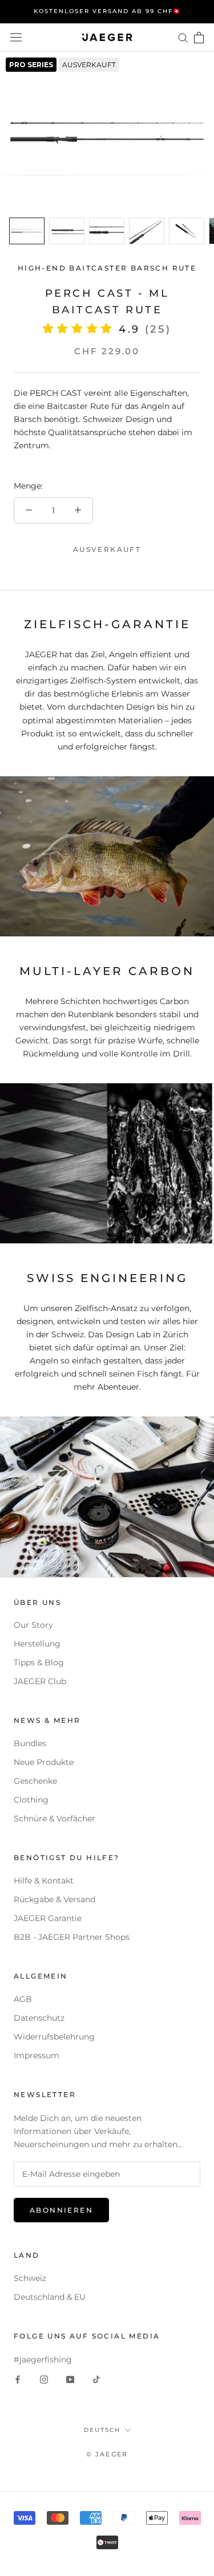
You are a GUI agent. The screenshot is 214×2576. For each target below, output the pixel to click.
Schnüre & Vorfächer (54, 1819)
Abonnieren (61, 2210)
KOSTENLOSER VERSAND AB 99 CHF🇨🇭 (107, 11)
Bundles (30, 1743)
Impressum (37, 2055)
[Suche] (183, 37)
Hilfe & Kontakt (44, 1881)
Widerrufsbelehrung (54, 2037)
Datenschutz (39, 2018)
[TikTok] (96, 2379)
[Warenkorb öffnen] (199, 38)
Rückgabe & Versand (54, 1899)
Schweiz (30, 2278)
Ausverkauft (107, 549)
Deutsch (102, 2430)
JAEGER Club (40, 1681)
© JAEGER (107, 2454)
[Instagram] (44, 2379)
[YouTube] (70, 2379)
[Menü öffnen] (16, 38)
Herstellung (37, 1644)
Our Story (33, 1625)
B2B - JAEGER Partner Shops (72, 1937)
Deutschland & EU (50, 2297)
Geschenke (35, 1781)
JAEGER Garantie (48, 1918)
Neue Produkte (44, 1762)
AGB (23, 1999)
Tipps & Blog (39, 1662)
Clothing (31, 1800)
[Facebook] (18, 2379)
